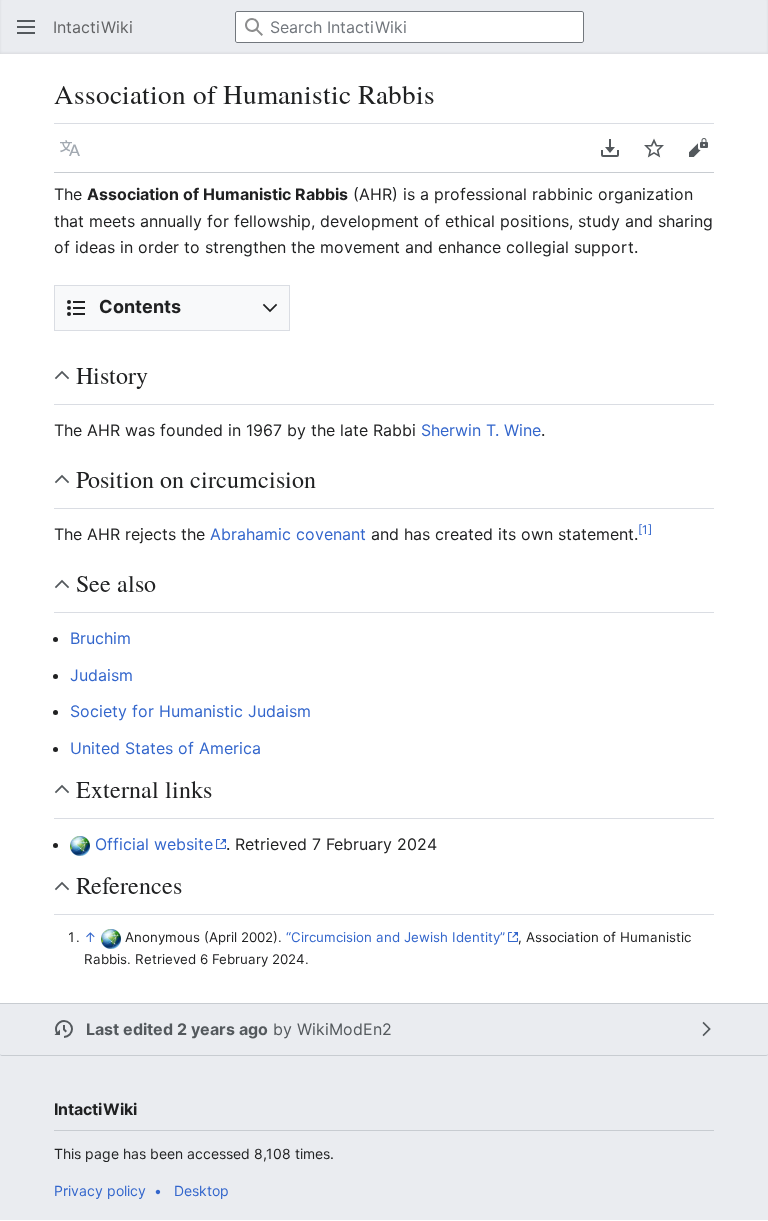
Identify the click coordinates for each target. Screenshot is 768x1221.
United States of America (165, 748)
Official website (154, 844)
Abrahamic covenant (288, 534)
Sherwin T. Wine (481, 430)
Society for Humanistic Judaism (190, 711)
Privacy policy (100, 1190)
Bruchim (100, 638)
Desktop (201, 1190)
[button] (20, 27)
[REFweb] (80, 844)
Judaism (101, 675)
